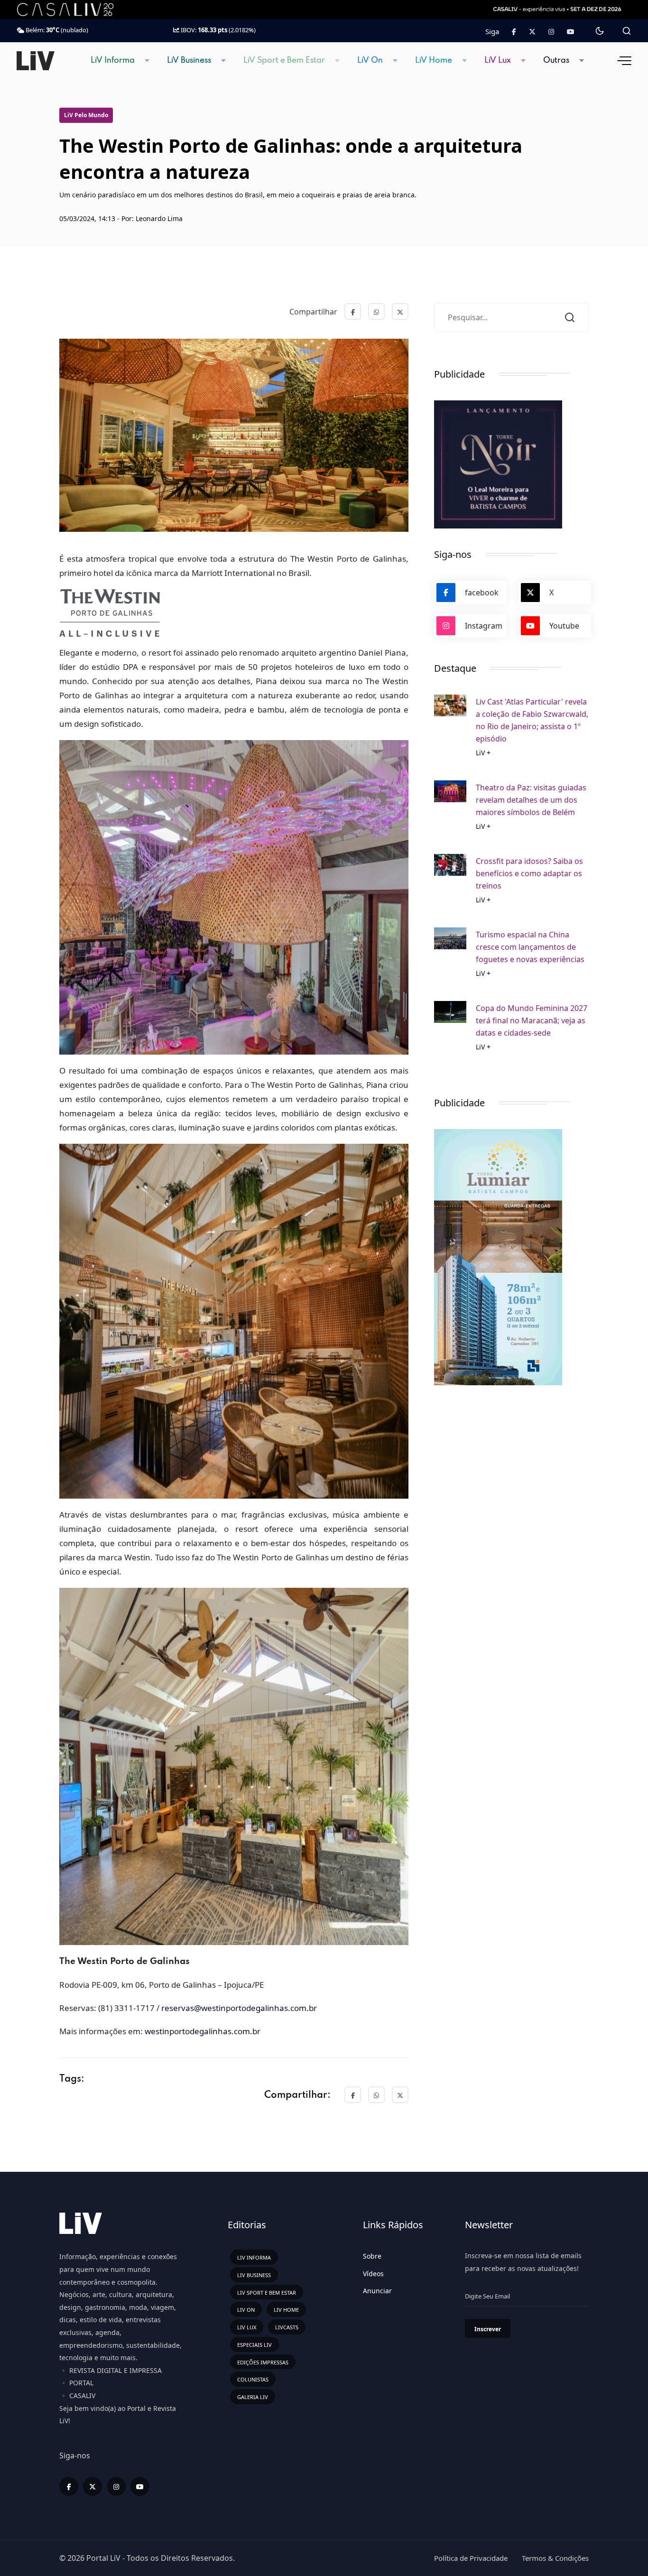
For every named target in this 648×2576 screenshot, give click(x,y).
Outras (556, 60)
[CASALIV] (73, 9)
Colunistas (253, 2379)
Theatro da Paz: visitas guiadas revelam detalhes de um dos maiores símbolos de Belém (531, 800)
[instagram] (551, 32)
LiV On (370, 60)
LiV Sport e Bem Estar (284, 60)
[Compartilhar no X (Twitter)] (400, 311)
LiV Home (434, 60)
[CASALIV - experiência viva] (558, 9)
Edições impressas (263, 2362)
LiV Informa (113, 60)
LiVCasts (287, 2327)
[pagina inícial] (36, 60)
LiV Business (189, 60)
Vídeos (373, 2274)
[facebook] (69, 2486)
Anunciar (377, 2291)
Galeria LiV (253, 2397)
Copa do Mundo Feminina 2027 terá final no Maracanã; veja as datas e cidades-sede (532, 1020)
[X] (93, 2486)
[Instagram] (116, 2486)
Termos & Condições (555, 2558)
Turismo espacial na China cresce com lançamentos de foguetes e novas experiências (530, 947)
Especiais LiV (255, 2345)
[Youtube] (571, 32)
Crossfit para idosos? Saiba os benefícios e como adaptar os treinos (529, 873)
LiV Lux (498, 60)
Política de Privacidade (471, 2558)
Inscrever (488, 2329)
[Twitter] (532, 32)
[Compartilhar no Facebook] (353, 311)
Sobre (372, 2256)
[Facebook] (514, 32)
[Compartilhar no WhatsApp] (376, 311)
